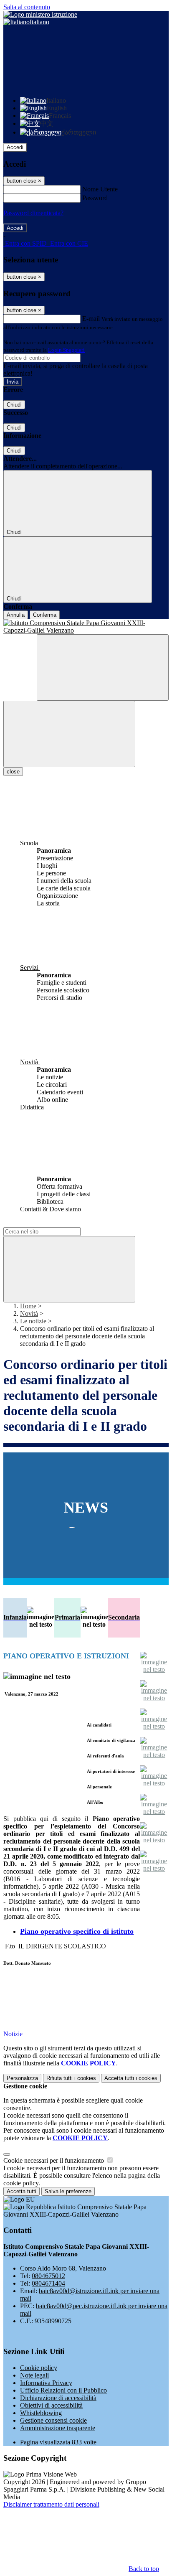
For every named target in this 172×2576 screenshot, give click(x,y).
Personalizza (22, 2078)
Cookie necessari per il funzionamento (54, 2160)
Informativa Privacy (46, 2383)
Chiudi (14, 405)
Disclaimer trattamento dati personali (51, 2504)
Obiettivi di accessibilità (51, 2405)
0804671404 (48, 2283)
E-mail (91, 319)
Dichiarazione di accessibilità (58, 2398)
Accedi (15, 147)
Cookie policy (39, 2368)
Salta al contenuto (27, 7)
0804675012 (48, 2276)
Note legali (34, 2375)
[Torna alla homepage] (86, 627)
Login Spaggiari (66, 350)
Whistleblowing (41, 2413)
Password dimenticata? (33, 213)
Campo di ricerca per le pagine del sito (54, 1223)
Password (95, 198)
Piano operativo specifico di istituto (77, 1931)
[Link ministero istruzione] (40, 14)
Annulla (16, 615)
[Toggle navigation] (69, 734)
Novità (29, 1313)
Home (28, 1306)
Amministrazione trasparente (58, 2428)
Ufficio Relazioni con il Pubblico (63, 2390)
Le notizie (33, 1321)
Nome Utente (100, 189)
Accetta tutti (131, 2078)
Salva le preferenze (68, 2191)
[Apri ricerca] (103, 668)
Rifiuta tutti (71, 2078)
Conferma (45, 615)
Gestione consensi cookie (53, 2420)
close (13, 772)
